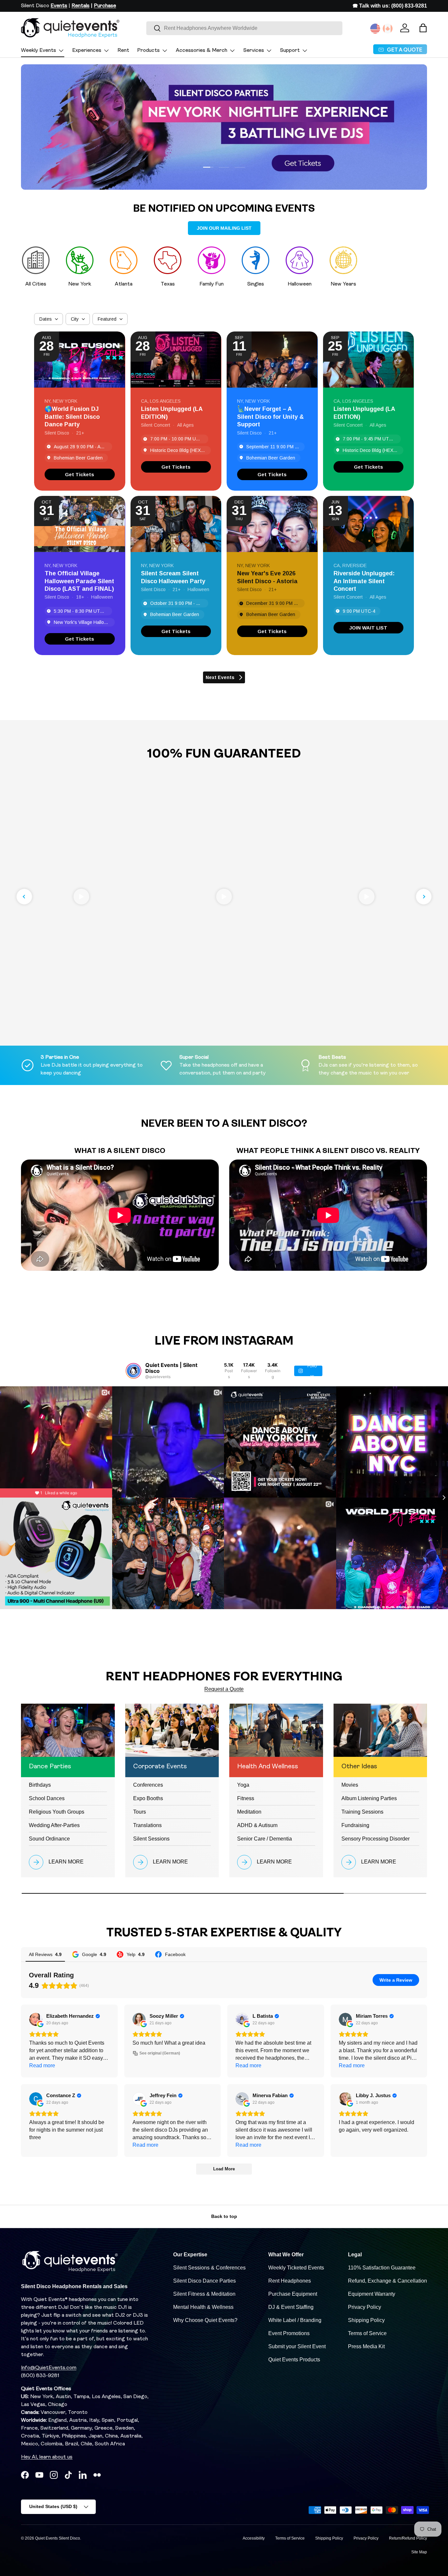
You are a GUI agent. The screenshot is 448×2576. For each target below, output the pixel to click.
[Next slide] (424, 897)
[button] (423, 28)
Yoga (243, 1785)
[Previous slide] (24, 897)
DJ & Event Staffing (291, 2307)
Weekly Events (39, 51)
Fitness (246, 1798)
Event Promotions (289, 2333)
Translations (147, 1825)
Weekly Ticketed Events (296, 2268)
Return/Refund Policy (408, 2538)
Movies (350, 1785)
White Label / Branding (295, 2320)
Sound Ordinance (49, 1839)
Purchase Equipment (293, 2294)
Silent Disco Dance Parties (204, 2281)
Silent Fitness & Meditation (204, 2294)
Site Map (419, 2552)
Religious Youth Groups (57, 1812)
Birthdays (40, 1785)
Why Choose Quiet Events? (205, 2320)
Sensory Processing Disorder (376, 1839)
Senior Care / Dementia (265, 1839)
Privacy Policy (365, 2307)
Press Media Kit (366, 2346)
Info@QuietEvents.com (49, 2368)
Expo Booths (148, 1798)
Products (148, 51)
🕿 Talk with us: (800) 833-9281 (390, 6)
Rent (123, 51)
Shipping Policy (366, 2320)
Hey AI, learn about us (47, 2457)
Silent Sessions (151, 1839)
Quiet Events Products (294, 2360)
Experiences (87, 51)
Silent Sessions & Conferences (209, 2268)
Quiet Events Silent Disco (58, 2538)
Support (290, 51)
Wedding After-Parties (54, 1825)
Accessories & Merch (202, 51)
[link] (80, 474)
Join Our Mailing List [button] (224, 228)
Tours (140, 1812)
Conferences (148, 1785)
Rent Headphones (290, 2281)
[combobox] (244, 28)
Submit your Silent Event (297, 2346)
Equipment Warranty (372, 2294)
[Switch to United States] (375, 29)
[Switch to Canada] (388, 29)
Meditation (249, 1812)
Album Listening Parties (369, 1798)
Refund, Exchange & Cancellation (387, 2281)
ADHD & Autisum (257, 1825)
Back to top (224, 2216)
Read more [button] (42, 2065)
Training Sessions (362, 1812)
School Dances (47, 1798)
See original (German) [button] (160, 2053)
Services (254, 51)
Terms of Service (367, 2333)
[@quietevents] (133, 1371)
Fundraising (355, 1825)
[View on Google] (36, 2019)
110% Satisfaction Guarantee (382, 2268)
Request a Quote (224, 1689)
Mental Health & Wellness (203, 2307)
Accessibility (254, 2538)
